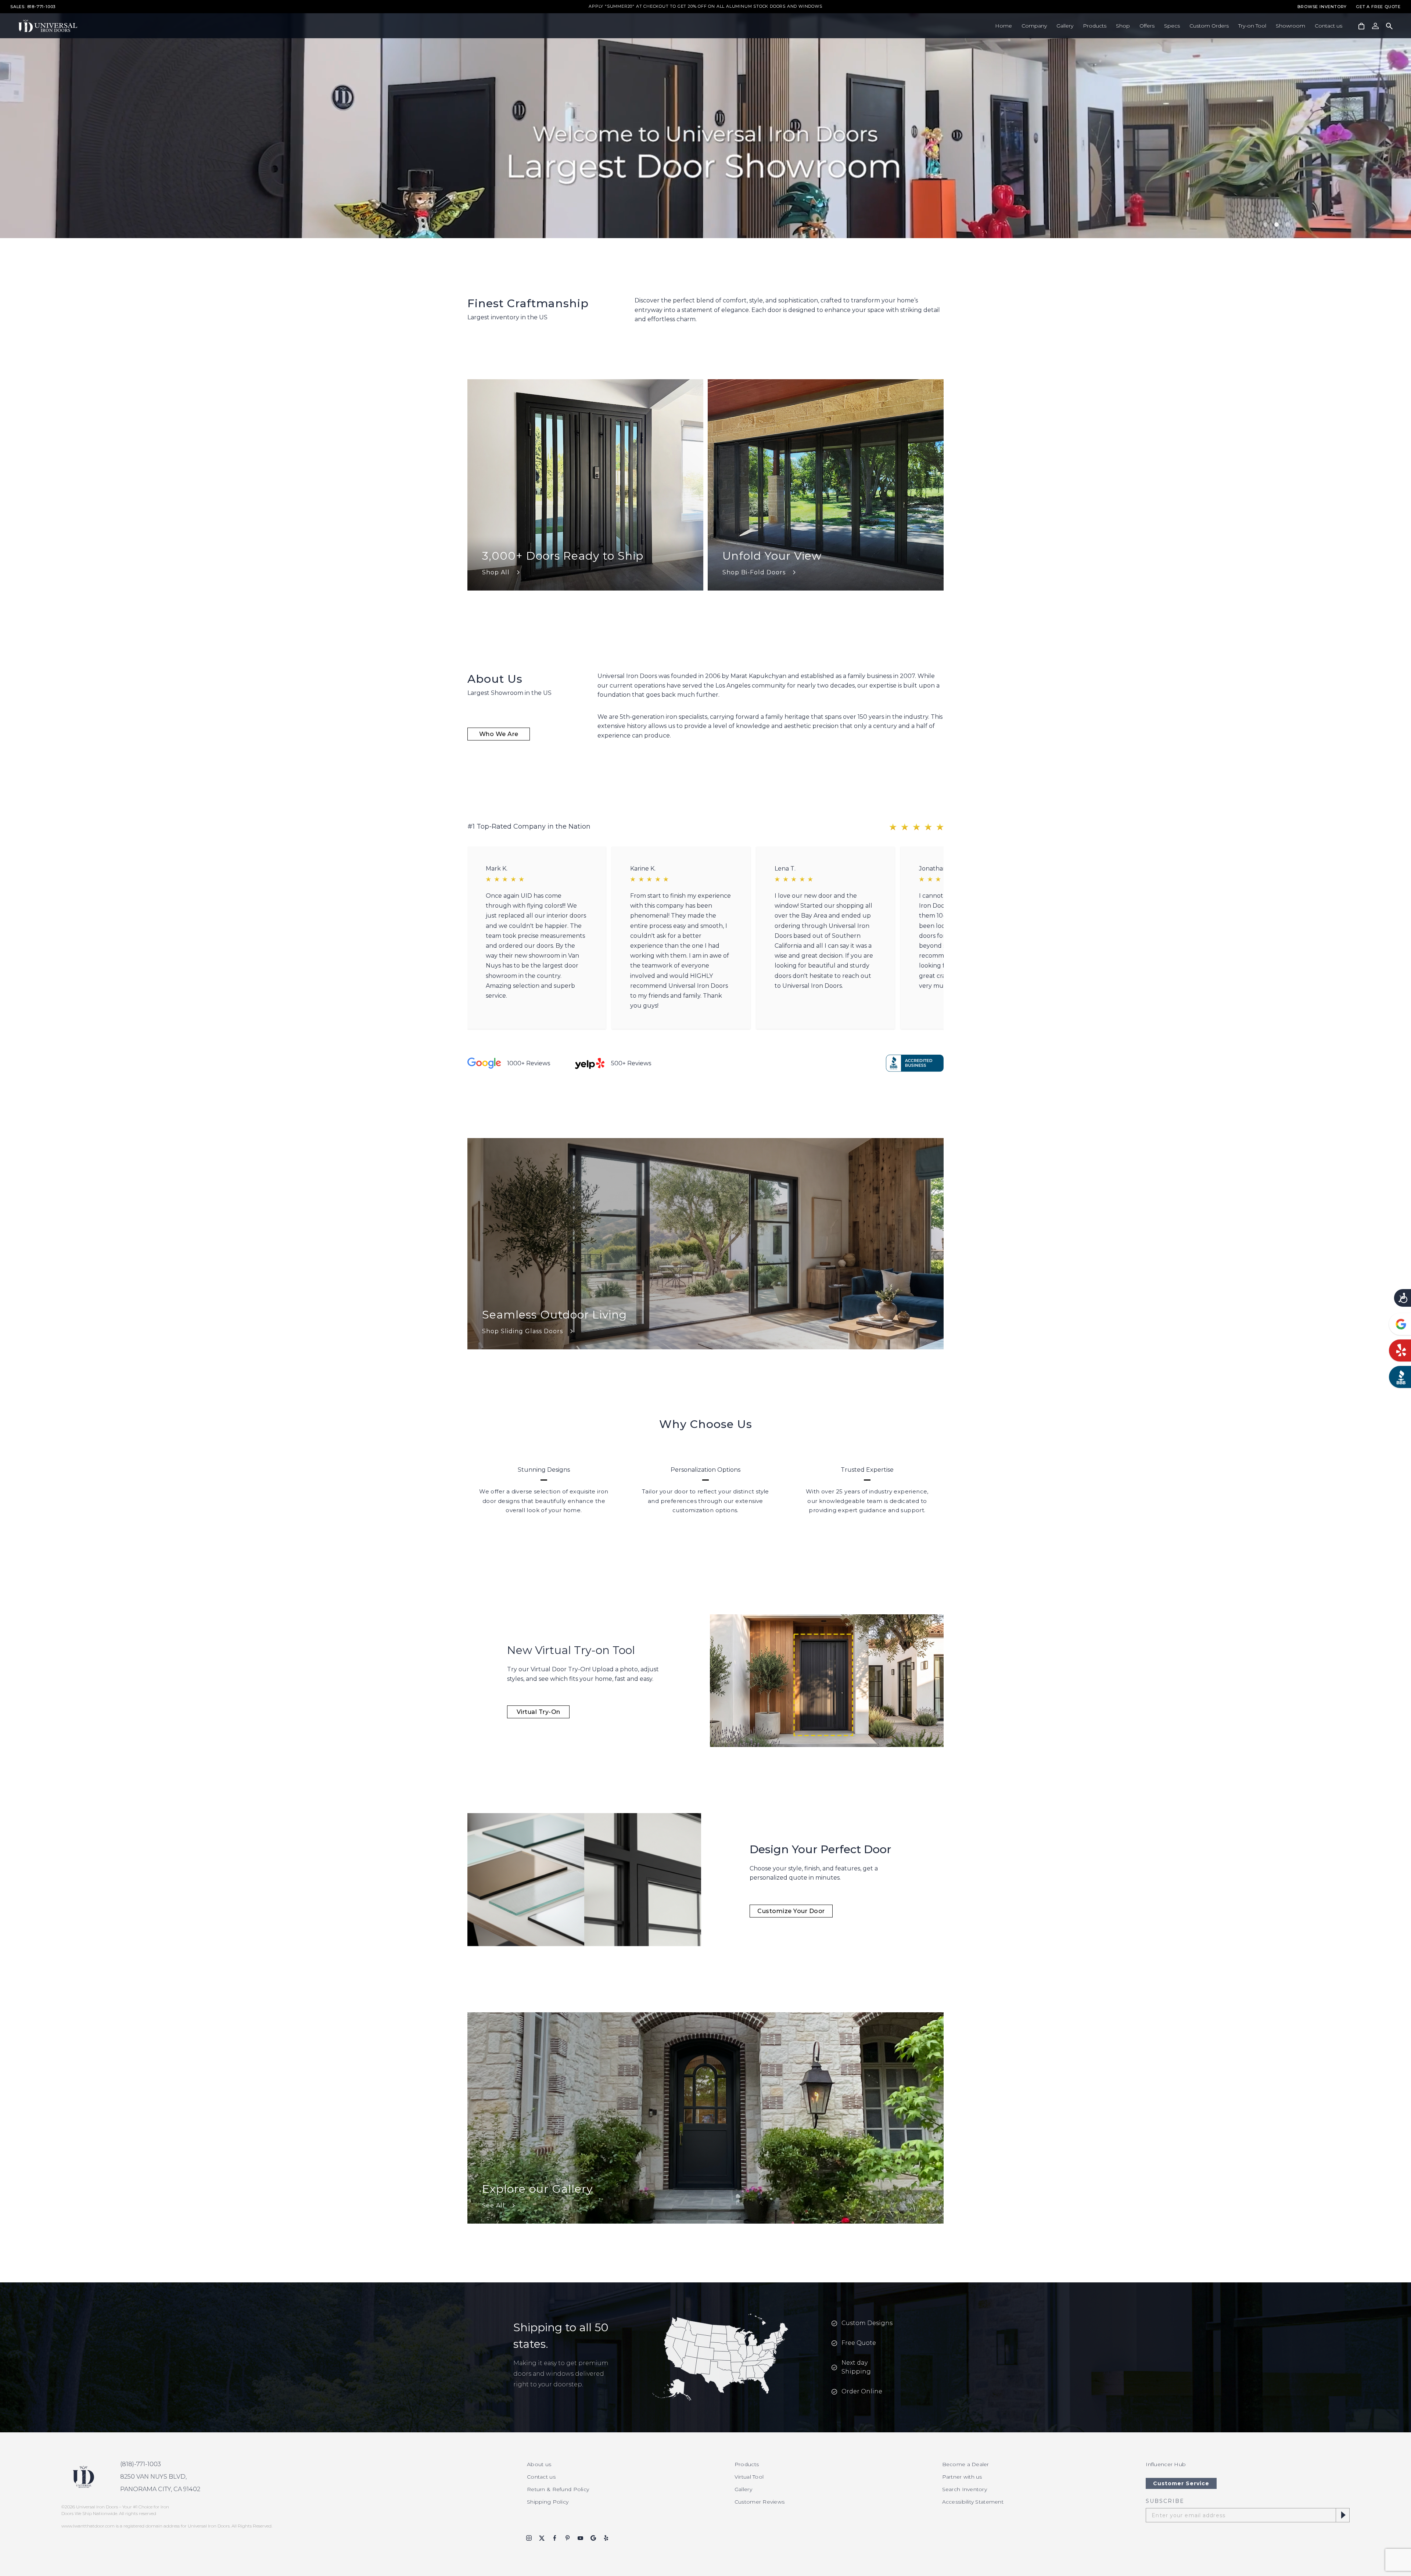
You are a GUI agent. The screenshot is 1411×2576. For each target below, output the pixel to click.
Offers (1147, 26)
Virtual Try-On (538, 1712)
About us (539, 2464)
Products (1095, 26)
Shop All (496, 572)
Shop (1123, 26)
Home (1004, 26)
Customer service (1181, 2483)
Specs (1172, 26)
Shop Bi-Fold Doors (754, 572)
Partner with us (962, 2477)
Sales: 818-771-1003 (33, 7)
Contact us (1329, 26)
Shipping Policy (548, 2502)
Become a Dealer (966, 2464)
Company (1034, 26)
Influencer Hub (1166, 2464)
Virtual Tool (749, 2477)
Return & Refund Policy (558, 2489)
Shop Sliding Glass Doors (523, 1331)
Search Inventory (965, 2489)
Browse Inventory (1322, 7)
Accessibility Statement (973, 2502)
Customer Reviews (760, 2502)
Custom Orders (1209, 26)
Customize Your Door (791, 1911)
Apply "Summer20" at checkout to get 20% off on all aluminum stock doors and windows (705, 7)
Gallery (1065, 26)
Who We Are (499, 734)
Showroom (1290, 26)
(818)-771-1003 (141, 2464)
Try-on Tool (1252, 26)
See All (493, 2205)
